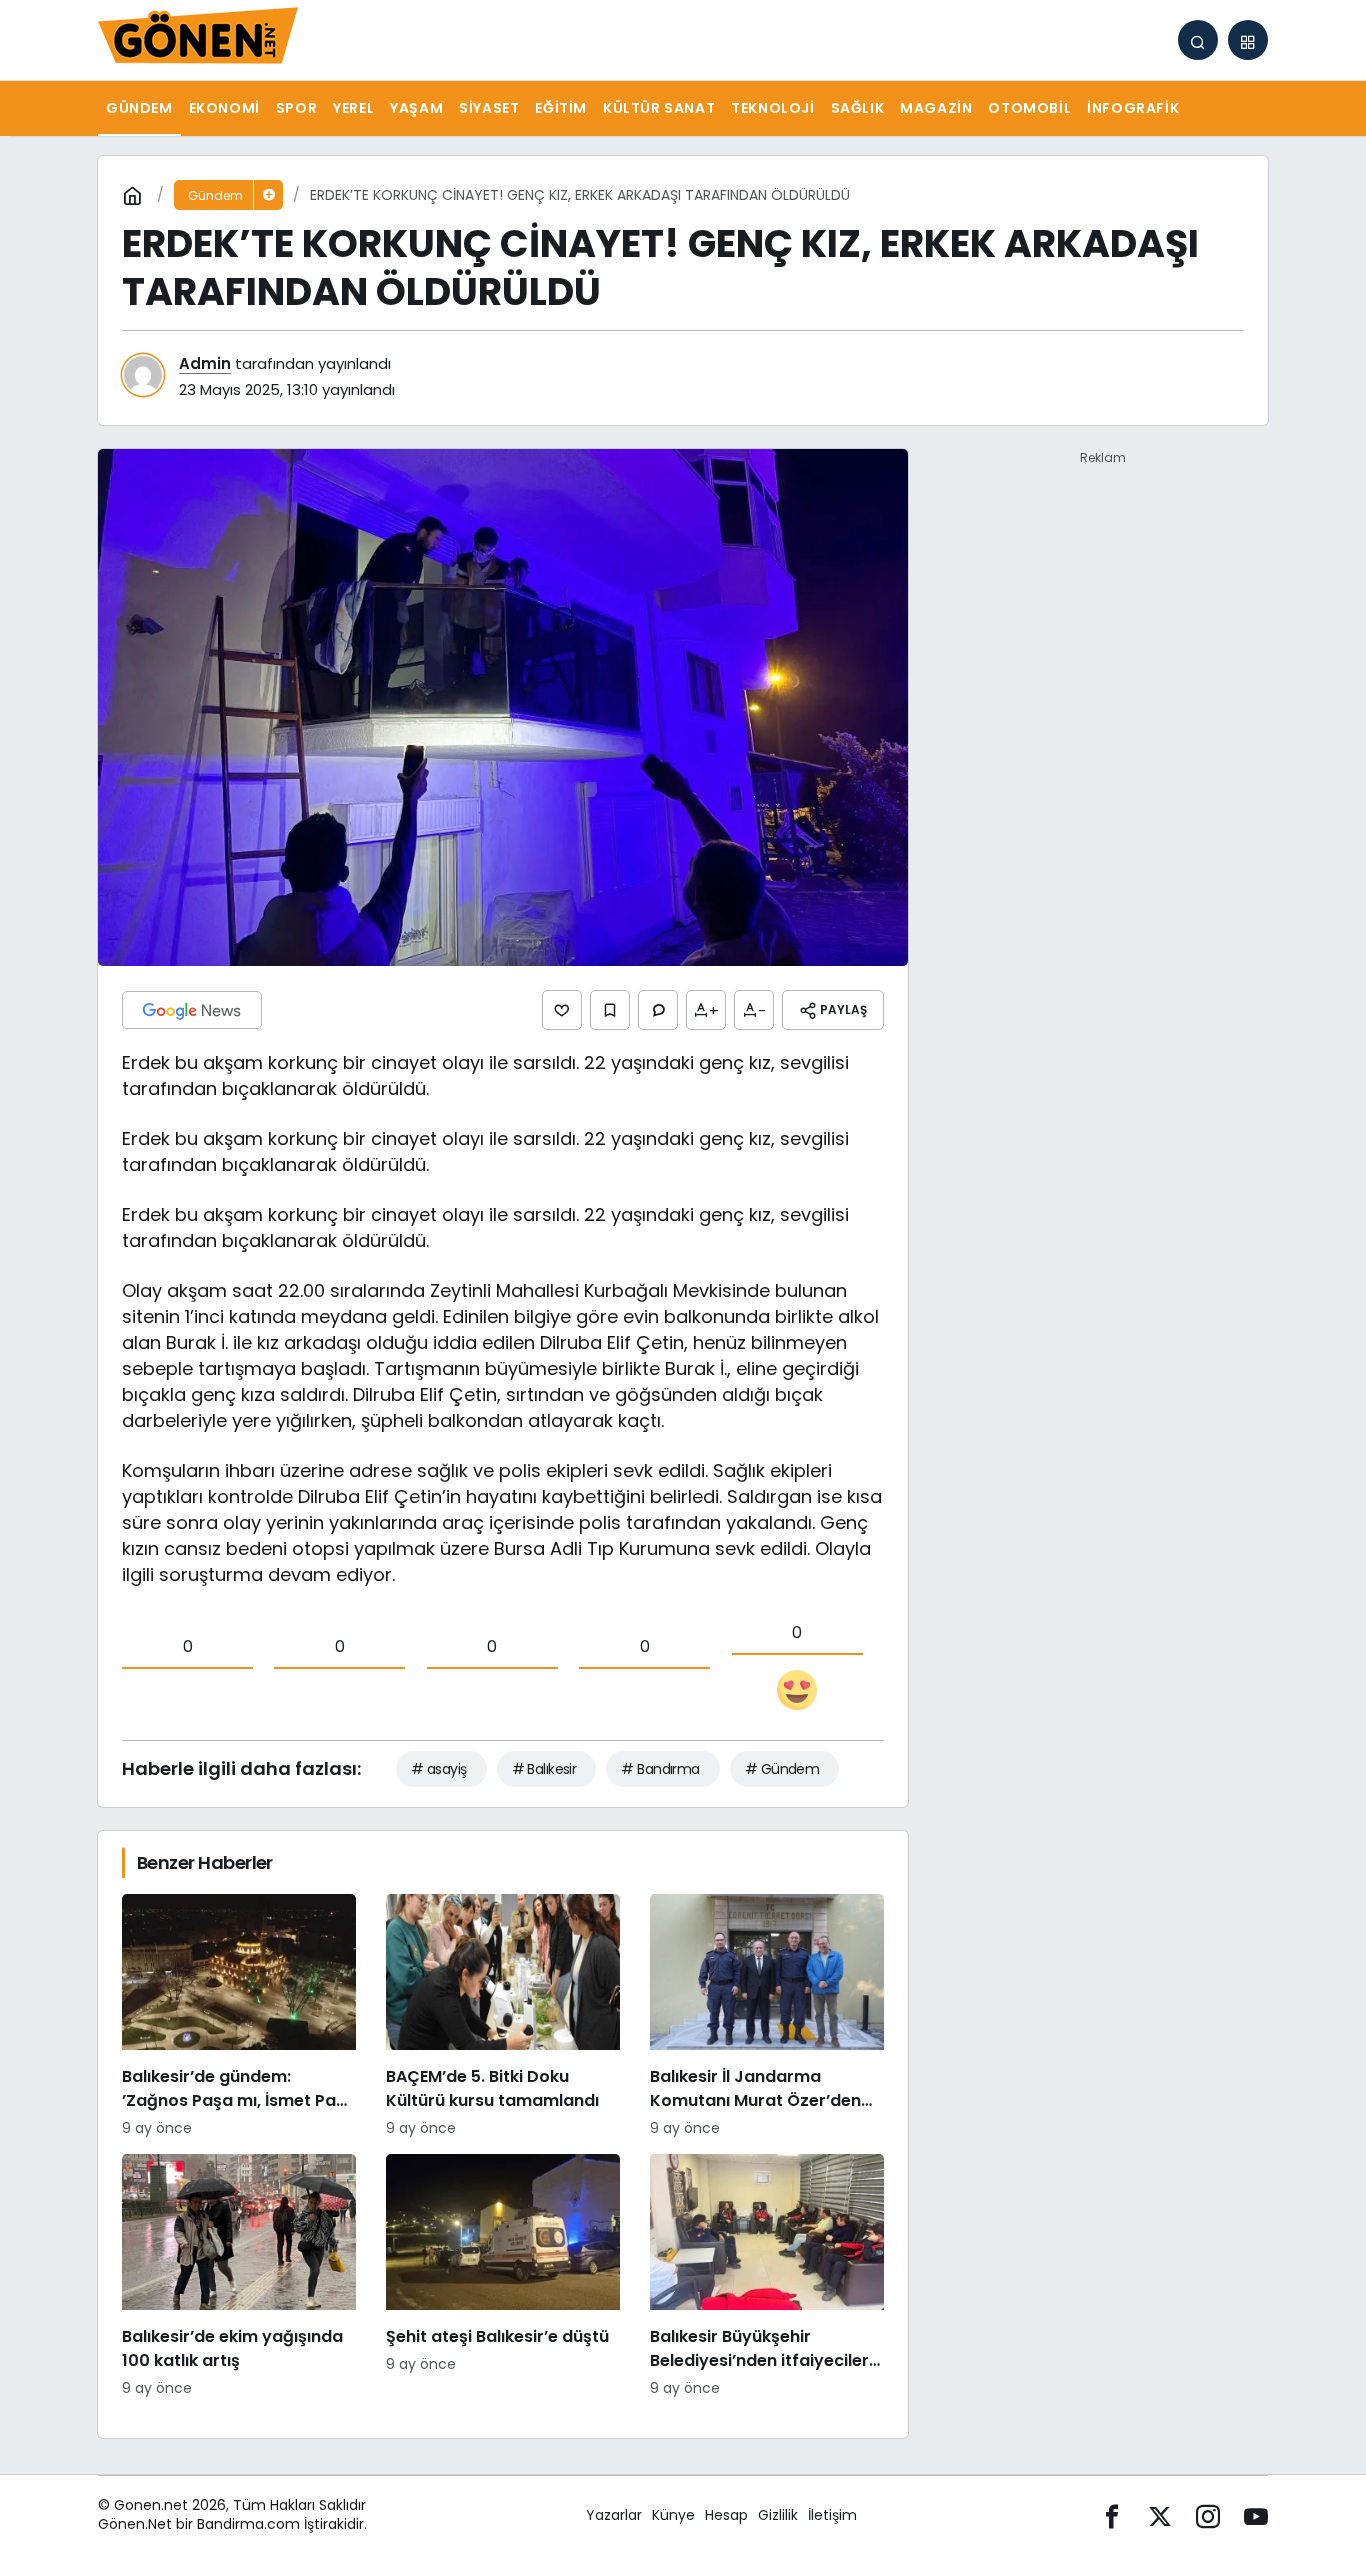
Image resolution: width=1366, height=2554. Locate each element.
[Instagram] (1208, 2515)
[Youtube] (1256, 2515)
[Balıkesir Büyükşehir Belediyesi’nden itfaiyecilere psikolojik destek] (767, 2276)
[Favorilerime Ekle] (610, 1010)
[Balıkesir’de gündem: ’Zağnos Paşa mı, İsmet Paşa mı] (239, 2016)
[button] (1248, 40)
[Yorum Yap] (658, 1010)
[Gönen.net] (198, 38)
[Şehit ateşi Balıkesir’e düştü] (503, 2276)
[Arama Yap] (1198, 40)
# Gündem (782, 1769)
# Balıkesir (544, 1769)
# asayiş (439, 1769)
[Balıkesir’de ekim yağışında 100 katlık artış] (239, 2276)
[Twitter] (1160, 2515)
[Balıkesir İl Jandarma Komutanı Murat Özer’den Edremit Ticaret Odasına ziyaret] (767, 2016)
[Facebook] (1112, 2515)
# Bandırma (660, 1769)
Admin (205, 363)
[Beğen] (562, 1010)
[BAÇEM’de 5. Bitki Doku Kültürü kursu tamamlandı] (503, 2016)
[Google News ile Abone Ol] (192, 1010)
